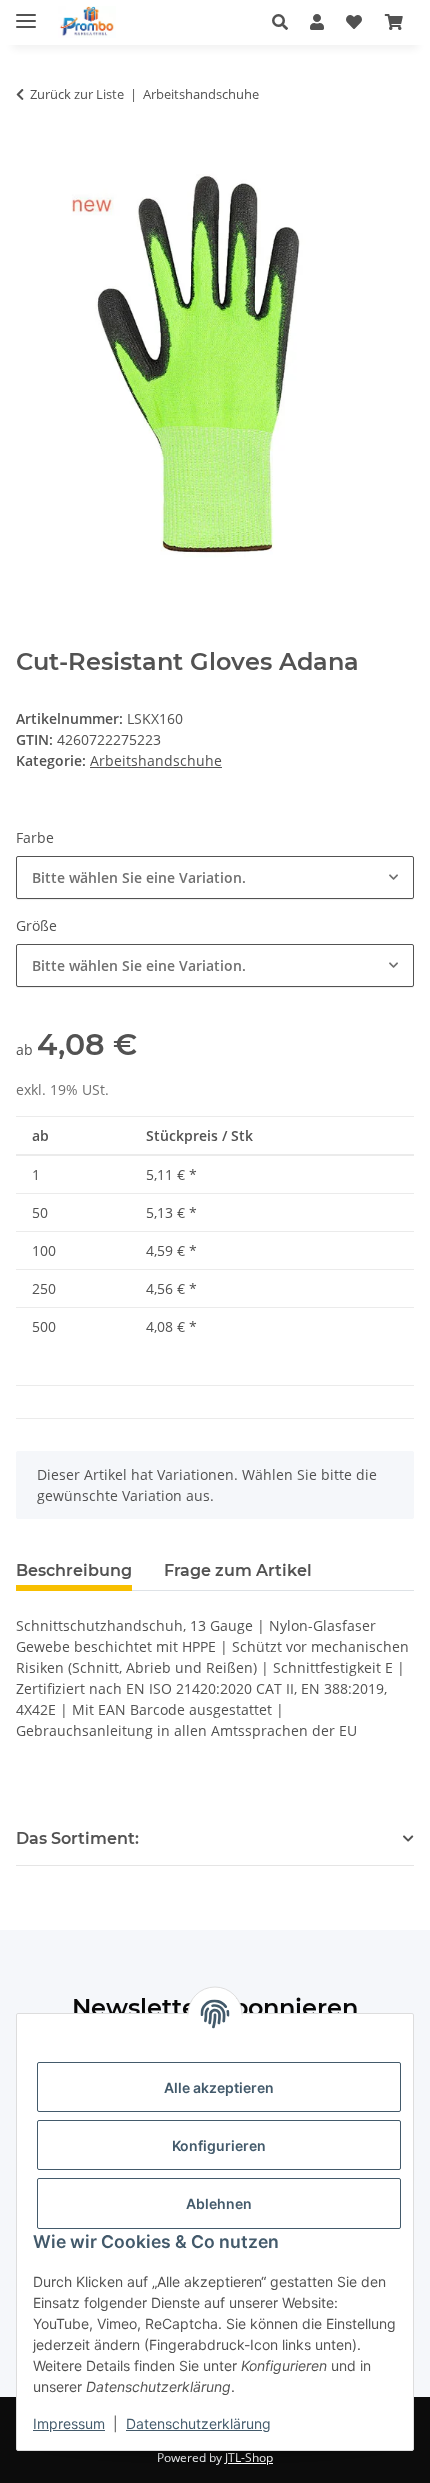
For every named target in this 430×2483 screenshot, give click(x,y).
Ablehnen (219, 2203)
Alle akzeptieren (219, 2087)
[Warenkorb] (394, 22)
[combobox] (215, 877)
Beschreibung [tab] (74, 1570)
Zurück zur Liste (77, 94)
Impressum (69, 2423)
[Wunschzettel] (354, 22)
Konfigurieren (219, 2145)
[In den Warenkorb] (32, 157)
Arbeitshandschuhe (156, 760)
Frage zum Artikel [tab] (238, 1570)
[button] (285, 22)
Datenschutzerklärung (198, 2423)
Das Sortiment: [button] (77, 1838)
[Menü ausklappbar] (26, 12)
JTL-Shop (249, 2457)
